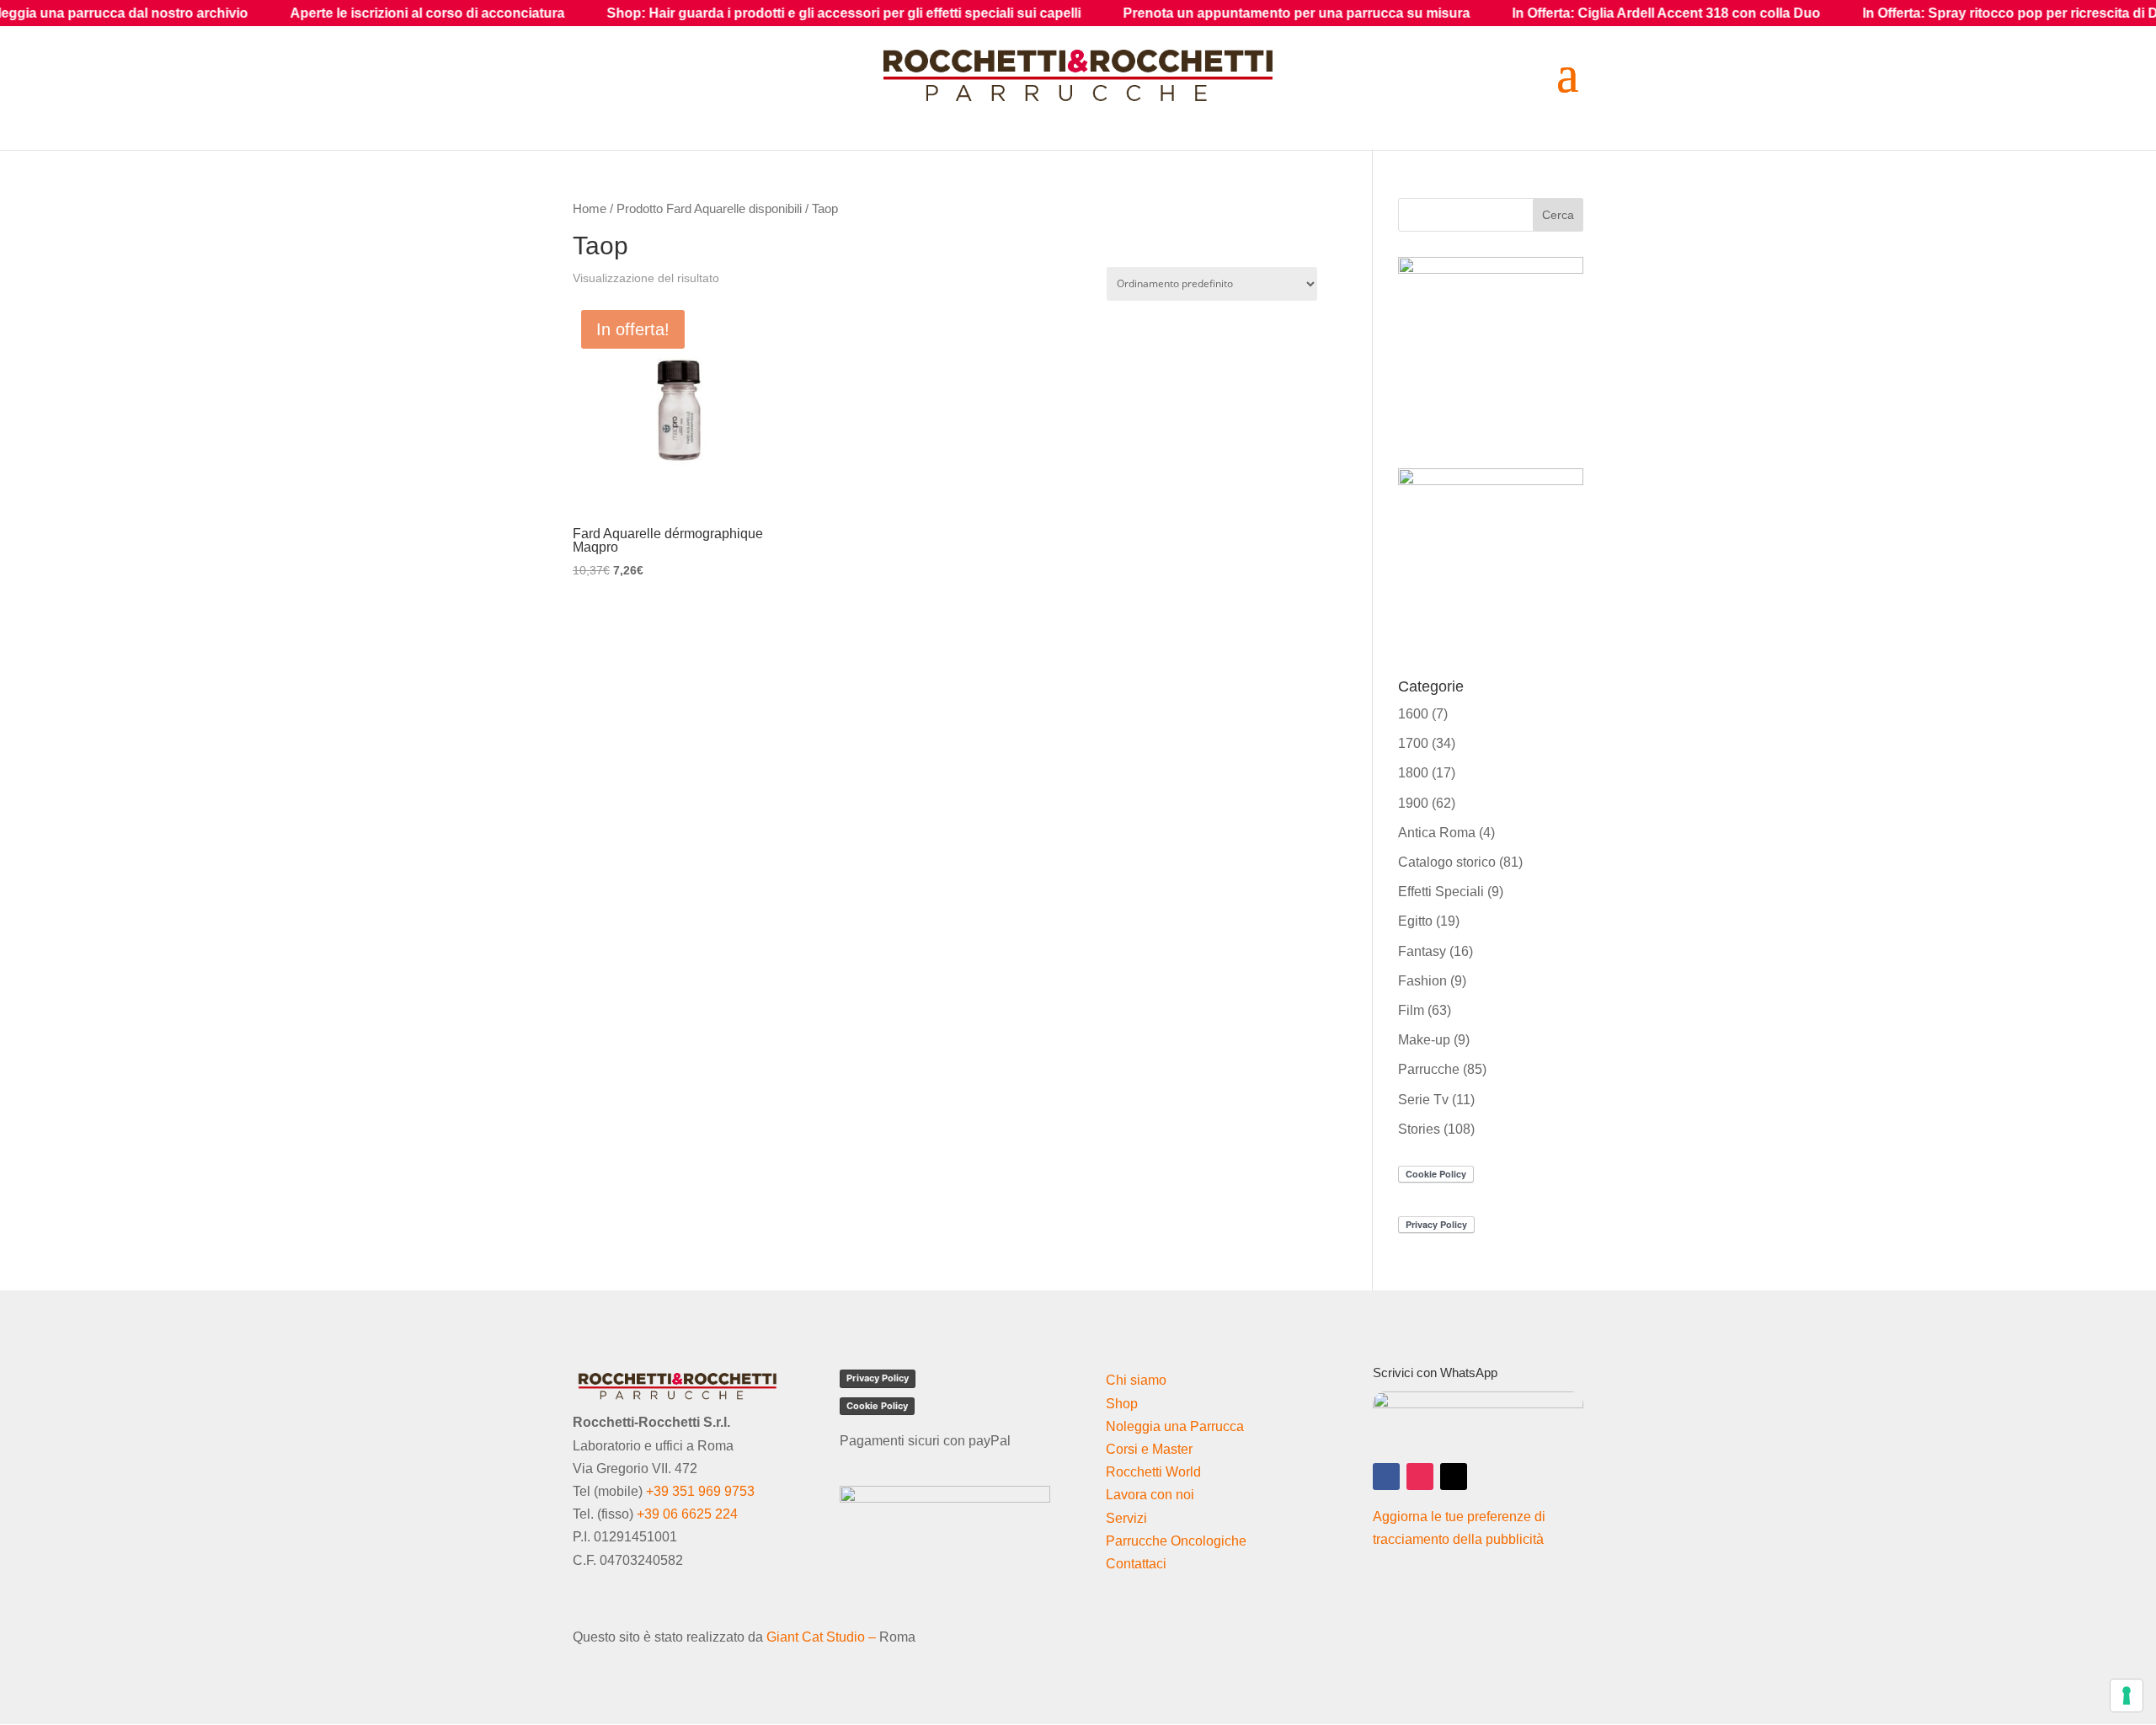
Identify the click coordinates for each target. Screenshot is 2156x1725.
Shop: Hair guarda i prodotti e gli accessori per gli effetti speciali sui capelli (740, 13)
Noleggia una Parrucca (1175, 1426)
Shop (1122, 1404)
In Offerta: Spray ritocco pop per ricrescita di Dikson (1924, 13)
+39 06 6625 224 (687, 1514)
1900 (1413, 803)
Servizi (1126, 1518)
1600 (1413, 714)
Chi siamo (1136, 1380)
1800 (1413, 773)
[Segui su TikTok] (1454, 1477)
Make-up (1424, 1040)
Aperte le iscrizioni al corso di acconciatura (323, 13)
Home (590, 209)
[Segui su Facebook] (1386, 1477)
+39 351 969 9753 (700, 1491)
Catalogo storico (1447, 862)
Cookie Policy (877, 1406)
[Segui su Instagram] (1420, 1477)
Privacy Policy (878, 1378)
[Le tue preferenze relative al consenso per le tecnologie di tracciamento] (2127, 1696)
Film (1411, 1010)
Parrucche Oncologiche (1176, 1541)
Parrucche (1429, 1069)
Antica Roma (1437, 833)
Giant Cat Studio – (821, 1637)
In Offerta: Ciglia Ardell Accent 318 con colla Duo (1562, 13)
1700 (1413, 743)
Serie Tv (1423, 1100)
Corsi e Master (1149, 1449)
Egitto (1415, 921)
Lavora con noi (1150, 1495)
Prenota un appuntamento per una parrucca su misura (1193, 13)
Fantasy (1422, 951)
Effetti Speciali (1441, 892)
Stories (1419, 1129)
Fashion (1422, 981)
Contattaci (1136, 1564)
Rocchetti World (1153, 1472)
